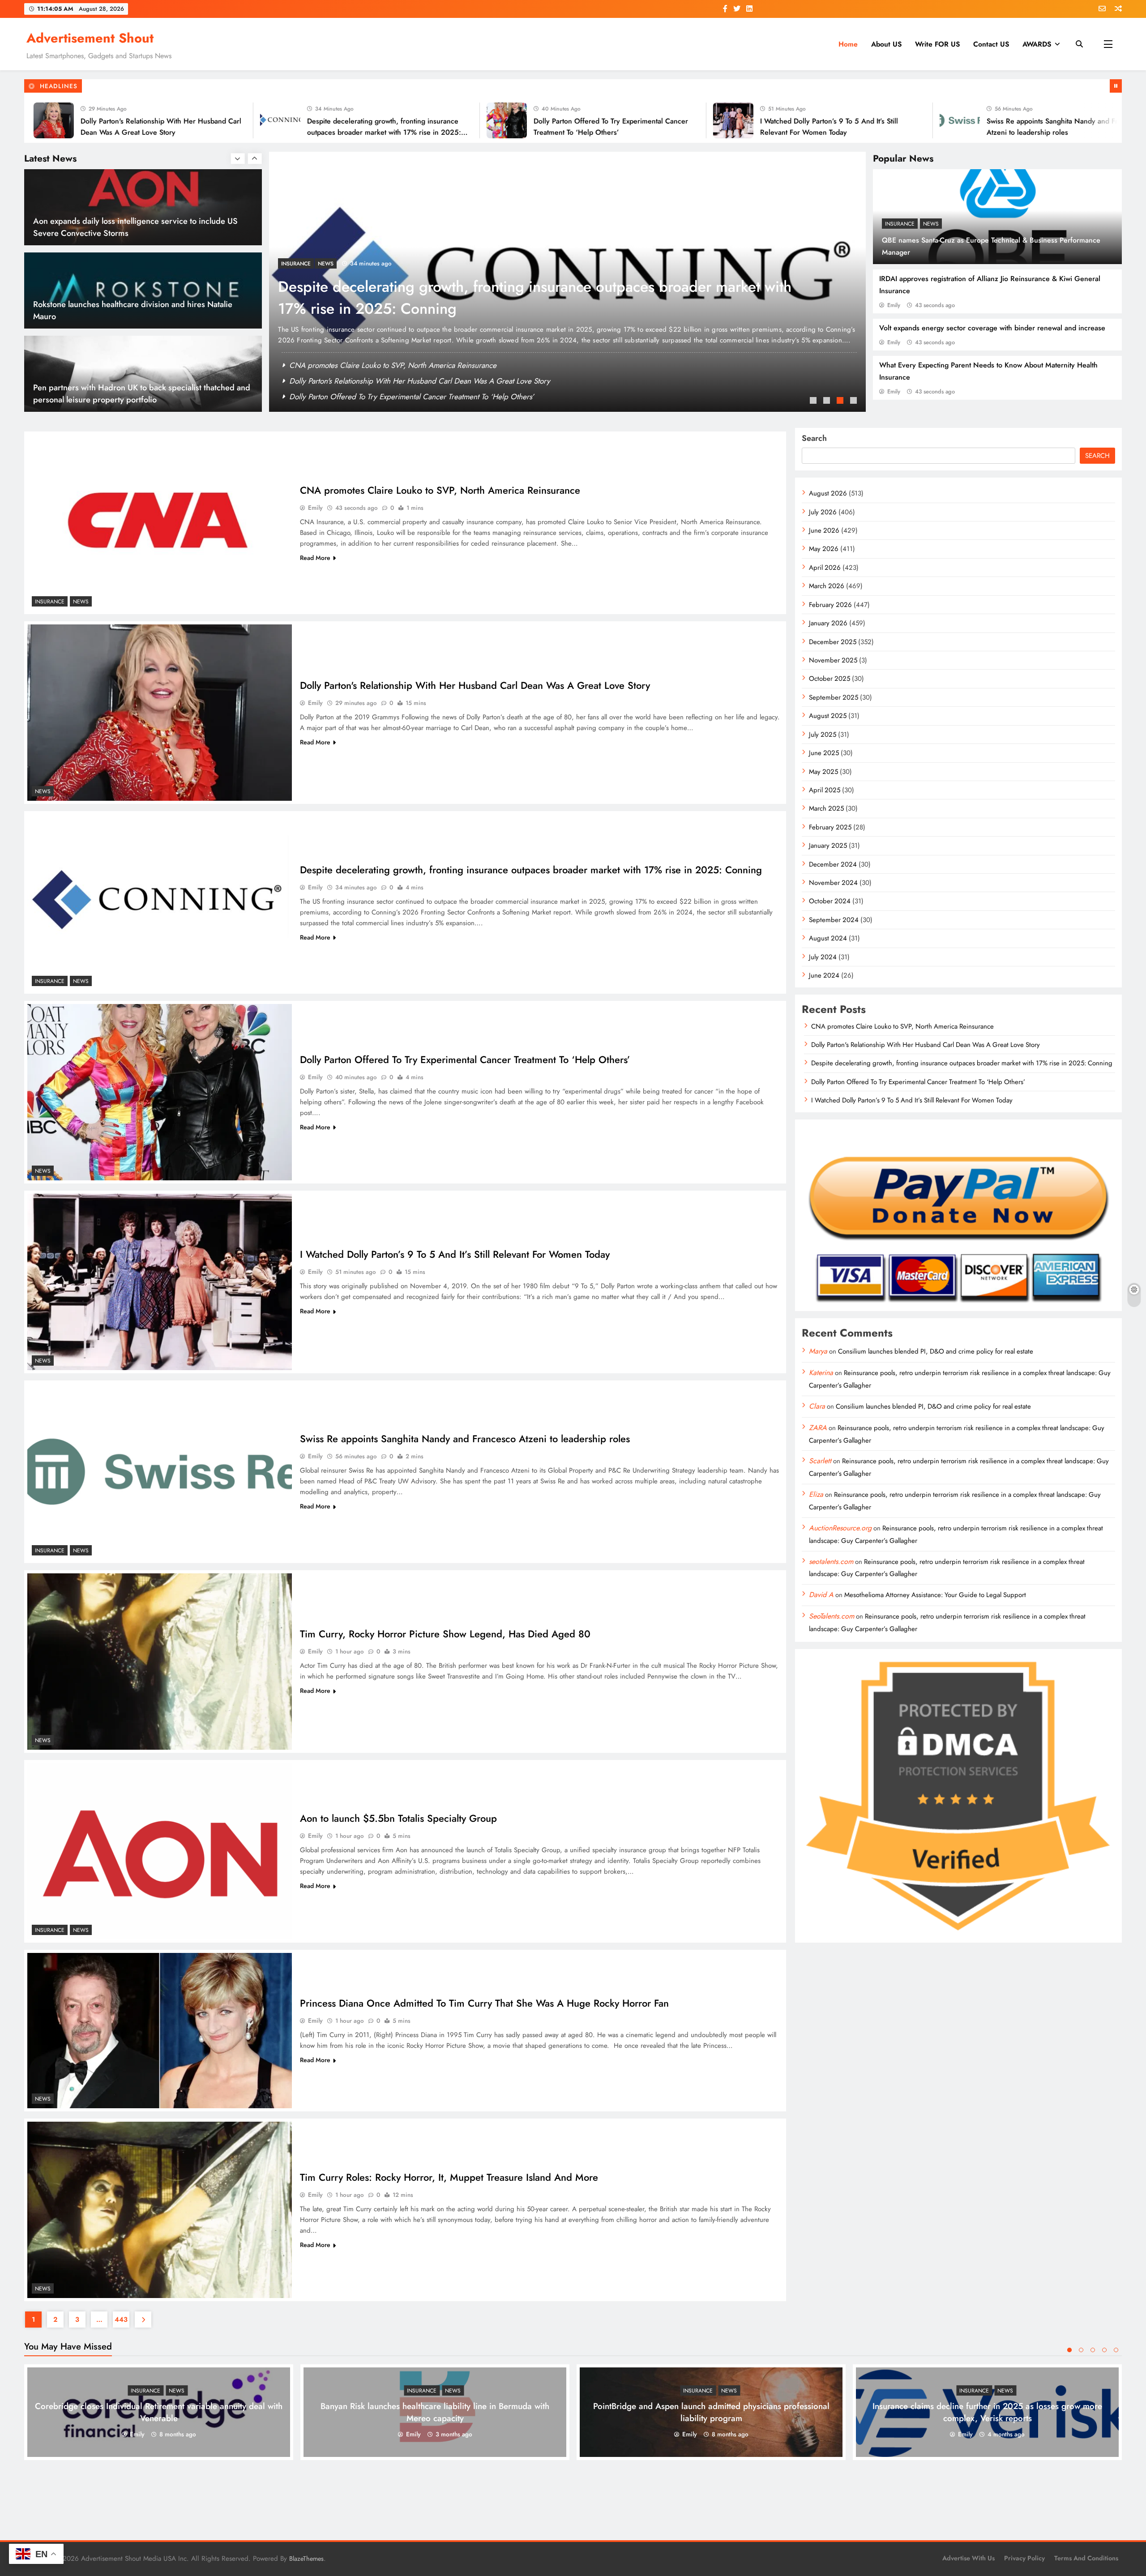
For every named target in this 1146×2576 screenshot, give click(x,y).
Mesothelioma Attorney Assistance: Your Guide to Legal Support (935, 1595)
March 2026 (827, 586)
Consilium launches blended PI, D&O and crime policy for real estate (936, 1351)
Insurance (900, 224)
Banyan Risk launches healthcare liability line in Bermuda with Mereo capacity (435, 2412)
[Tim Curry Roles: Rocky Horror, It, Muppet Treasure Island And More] (160, 2210)
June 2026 (824, 530)
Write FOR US (937, 44)
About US (886, 44)
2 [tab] (828, 402)
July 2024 (823, 957)
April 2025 (825, 790)
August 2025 (828, 716)
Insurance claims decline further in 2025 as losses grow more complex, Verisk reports (987, 2412)
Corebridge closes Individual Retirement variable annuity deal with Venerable (159, 2412)
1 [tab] (814, 402)
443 (121, 2320)
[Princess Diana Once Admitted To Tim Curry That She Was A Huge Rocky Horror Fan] (160, 2031)
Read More (315, 558)
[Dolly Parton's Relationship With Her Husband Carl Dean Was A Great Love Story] (160, 713)
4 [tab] (855, 402)
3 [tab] (841, 402)
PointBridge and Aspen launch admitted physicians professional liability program (711, 2412)
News (931, 224)
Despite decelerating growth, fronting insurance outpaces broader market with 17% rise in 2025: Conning (234, 132)
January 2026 (828, 623)
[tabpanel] (567, 282)
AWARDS (1037, 44)
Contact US (991, 44)
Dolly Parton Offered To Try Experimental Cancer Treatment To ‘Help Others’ (528, 309)
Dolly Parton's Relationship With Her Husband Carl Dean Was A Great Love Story (420, 381)
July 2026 (823, 512)
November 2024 (833, 883)
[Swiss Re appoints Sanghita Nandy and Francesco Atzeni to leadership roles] (810, 120)
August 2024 (828, 938)
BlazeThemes (306, 2559)
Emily (894, 305)
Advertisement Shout (90, 38)
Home (848, 44)
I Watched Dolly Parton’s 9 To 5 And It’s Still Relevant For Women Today (455, 1254)
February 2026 (830, 605)
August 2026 (828, 493)
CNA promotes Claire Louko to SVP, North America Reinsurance (393, 365)
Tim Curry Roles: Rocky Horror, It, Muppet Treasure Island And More (449, 2177)
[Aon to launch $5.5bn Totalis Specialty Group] (160, 1851)
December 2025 (833, 642)
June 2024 (824, 975)
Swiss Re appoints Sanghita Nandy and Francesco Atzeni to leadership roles (465, 1439)
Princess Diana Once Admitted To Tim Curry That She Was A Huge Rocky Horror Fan (484, 2003)
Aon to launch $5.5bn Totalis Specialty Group (398, 1818)
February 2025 (830, 827)
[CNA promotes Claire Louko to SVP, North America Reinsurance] (1036, 120)
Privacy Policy (1024, 2558)
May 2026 (824, 549)
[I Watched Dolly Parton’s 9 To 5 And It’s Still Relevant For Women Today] (583, 120)
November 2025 (833, 660)
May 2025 (823, 772)
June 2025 (824, 753)
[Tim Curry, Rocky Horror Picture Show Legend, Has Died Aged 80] (160, 1662)
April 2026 (825, 568)
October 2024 (830, 901)
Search (814, 438)
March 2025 (826, 808)
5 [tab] (1116, 2350)
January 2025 (828, 846)
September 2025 (834, 697)
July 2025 (823, 735)
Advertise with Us (969, 2558)
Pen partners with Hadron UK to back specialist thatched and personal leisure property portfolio (142, 310)
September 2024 (834, 920)
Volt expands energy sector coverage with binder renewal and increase (992, 328)
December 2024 (833, 864)
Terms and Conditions (1086, 2558)
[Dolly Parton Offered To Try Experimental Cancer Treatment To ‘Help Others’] (357, 120)
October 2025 (830, 679)
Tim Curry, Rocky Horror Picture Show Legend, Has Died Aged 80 (445, 1634)
